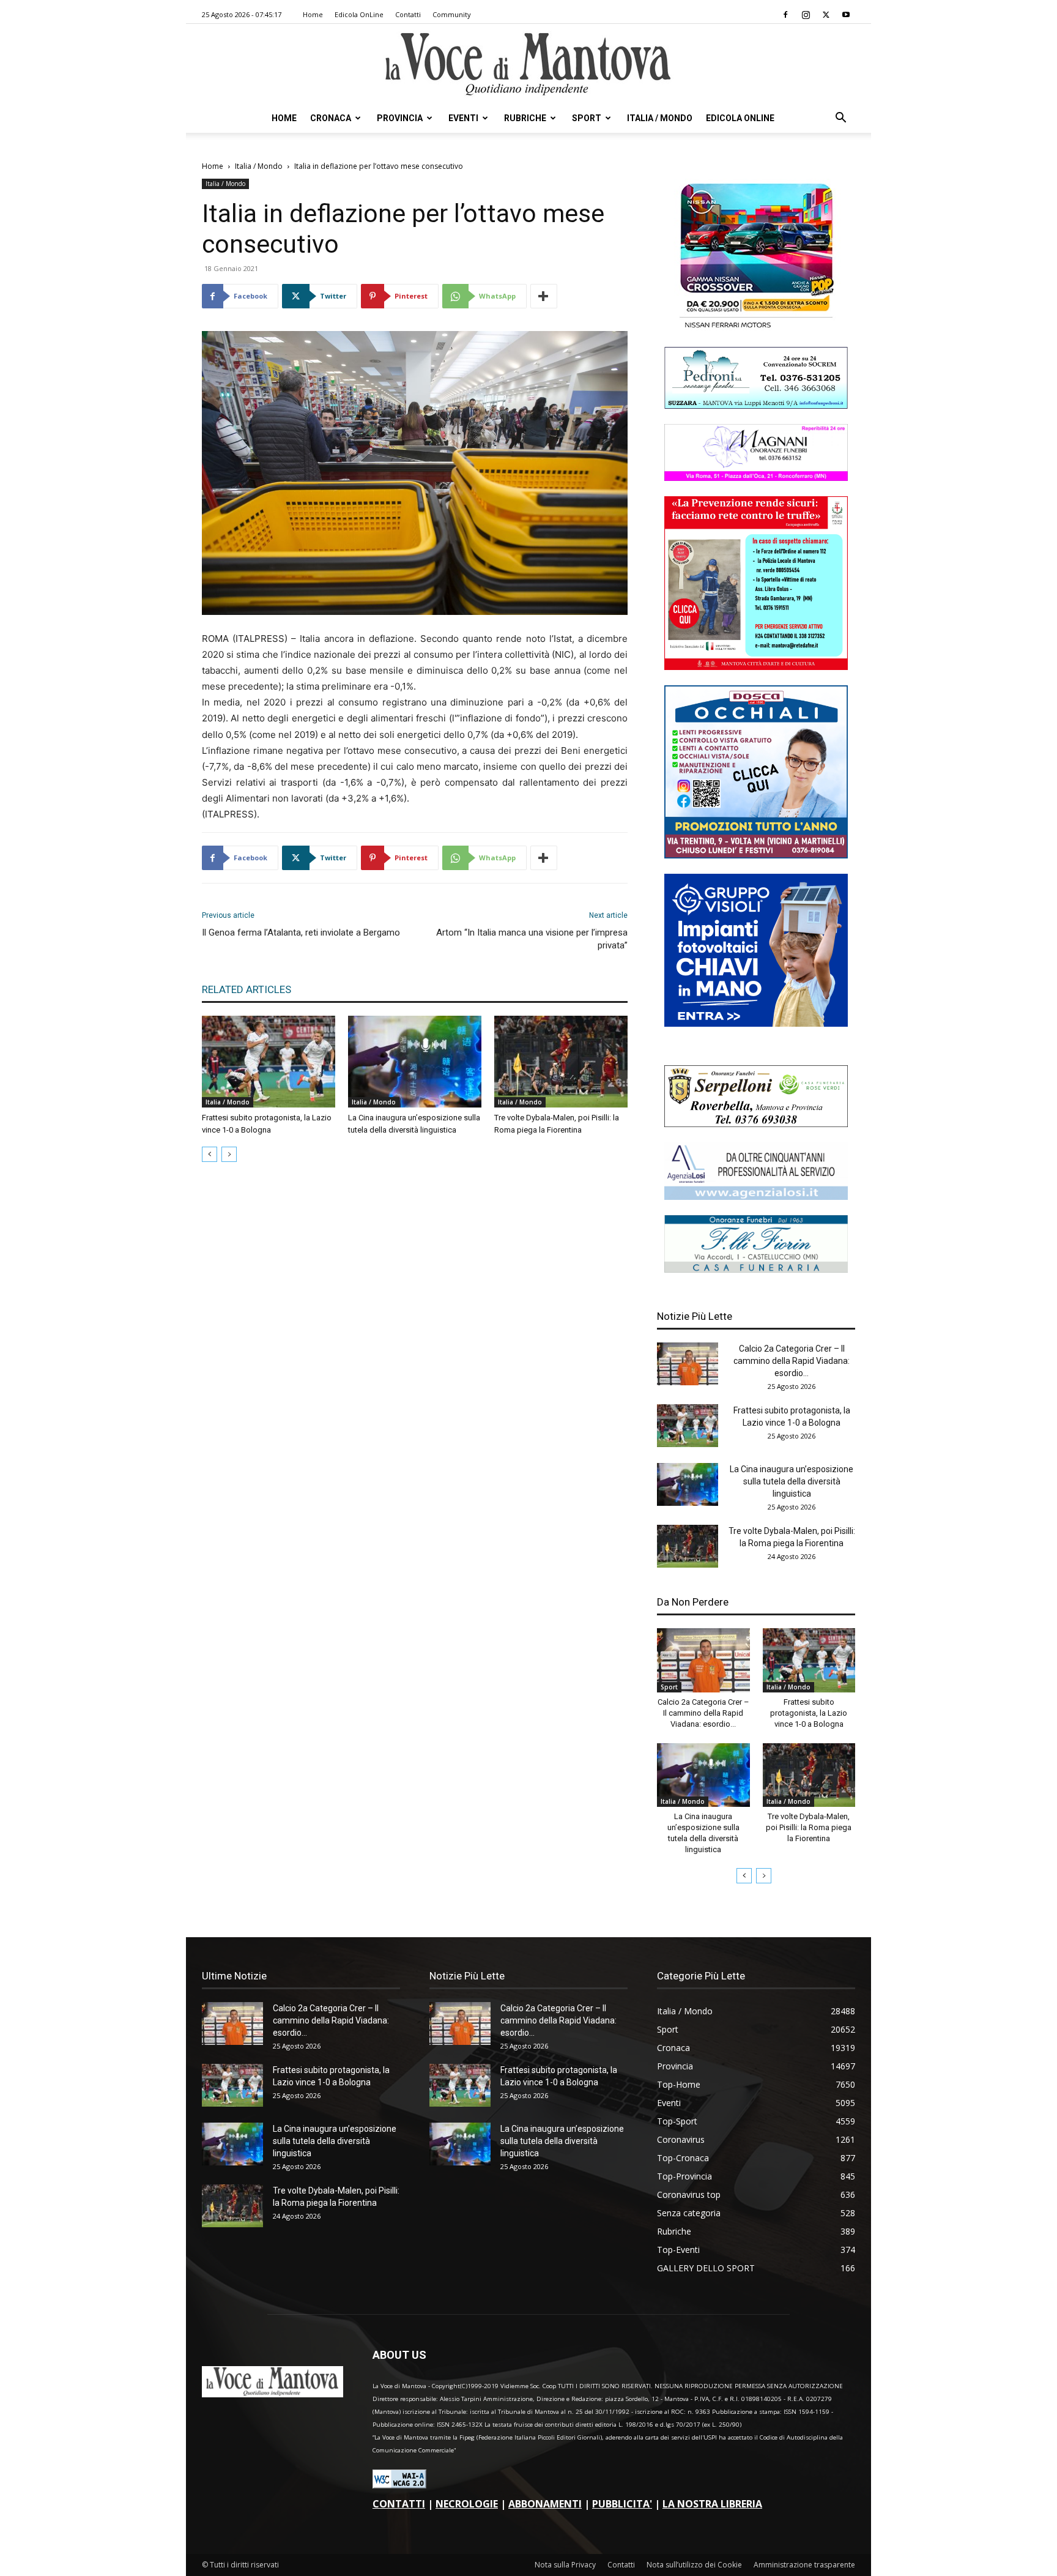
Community (452, 14)
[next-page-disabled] (229, 1154)
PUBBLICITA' (622, 2504)
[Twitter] (826, 15)
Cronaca (331, 118)
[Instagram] (806, 15)
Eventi (463, 118)
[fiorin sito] (756, 1269)
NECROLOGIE (467, 2504)
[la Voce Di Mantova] (528, 65)
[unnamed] (756, 1197)
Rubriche (525, 118)
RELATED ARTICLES (247, 989)
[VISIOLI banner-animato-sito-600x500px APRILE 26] (756, 1023)
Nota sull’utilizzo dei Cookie (694, 2565)
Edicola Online (740, 118)
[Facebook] (785, 15)
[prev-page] (210, 1154)
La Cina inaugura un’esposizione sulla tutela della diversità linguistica (792, 1481)
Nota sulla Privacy (565, 2565)
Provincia (400, 118)
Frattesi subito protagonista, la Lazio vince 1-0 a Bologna (809, 1713)
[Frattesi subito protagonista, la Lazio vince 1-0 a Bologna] (269, 1062)
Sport (587, 118)
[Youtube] (846, 15)
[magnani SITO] (756, 478)
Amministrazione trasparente (804, 2565)
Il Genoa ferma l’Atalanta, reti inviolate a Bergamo (301, 932)
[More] (544, 296)
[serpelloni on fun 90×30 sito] (756, 1124)
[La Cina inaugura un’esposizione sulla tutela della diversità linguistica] (415, 1062)
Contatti (408, 14)
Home (313, 14)
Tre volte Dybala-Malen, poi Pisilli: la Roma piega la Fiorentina (809, 1827)
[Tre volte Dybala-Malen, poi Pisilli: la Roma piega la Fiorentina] (561, 1062)
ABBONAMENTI (545, 2504)
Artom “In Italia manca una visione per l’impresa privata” (532, 939)
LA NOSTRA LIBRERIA (712, 2504)
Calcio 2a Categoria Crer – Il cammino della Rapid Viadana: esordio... (792, 1361)
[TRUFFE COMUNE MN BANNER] (756, 667)
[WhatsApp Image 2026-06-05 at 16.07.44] (756, 328)
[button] (840, 119)
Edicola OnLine (359, 14)
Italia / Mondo (660, 118)
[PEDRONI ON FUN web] (756, 405)
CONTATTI (399, 2504)
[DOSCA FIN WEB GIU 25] (756, 855)
